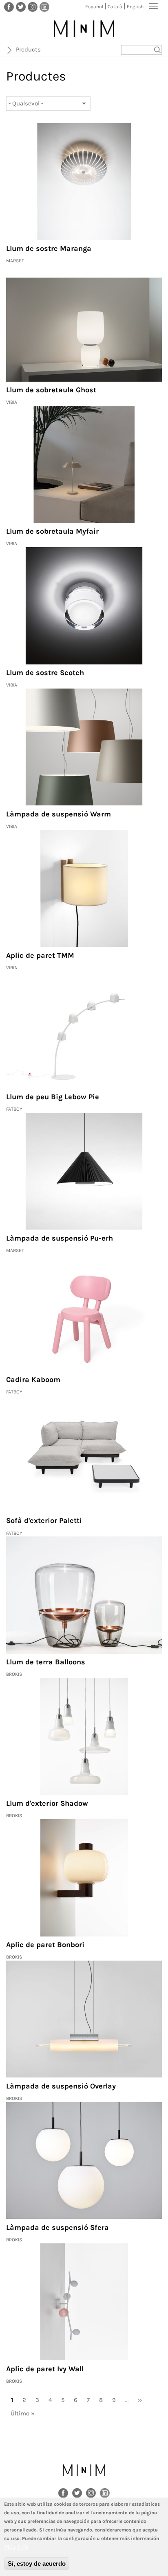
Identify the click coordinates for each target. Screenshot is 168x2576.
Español (94, 7)
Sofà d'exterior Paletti (44, 1521)
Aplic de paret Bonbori (45, 1945)
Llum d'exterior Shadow (47, 1803)
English (135, 7)
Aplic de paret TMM (40, 955)
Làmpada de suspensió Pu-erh (60, 1238)
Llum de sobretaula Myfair (52, 531)
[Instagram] (33, 7)
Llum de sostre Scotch (45, 673)
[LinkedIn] (44, 7)
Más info (16, 2547)
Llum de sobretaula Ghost (51, 390)
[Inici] (84, 29)
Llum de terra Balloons (46, 1662)
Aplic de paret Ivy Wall (45, 2369)
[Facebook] (9, 7)
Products (28, 49)
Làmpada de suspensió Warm (59, 814)
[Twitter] (21, 7)
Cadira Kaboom (33, 1380)
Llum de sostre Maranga (49, 248)
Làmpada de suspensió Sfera (57, 2227)
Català (115, 7)
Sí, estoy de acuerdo (37, 2564)
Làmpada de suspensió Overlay (61, 2086)
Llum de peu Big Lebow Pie (53, 1097)
